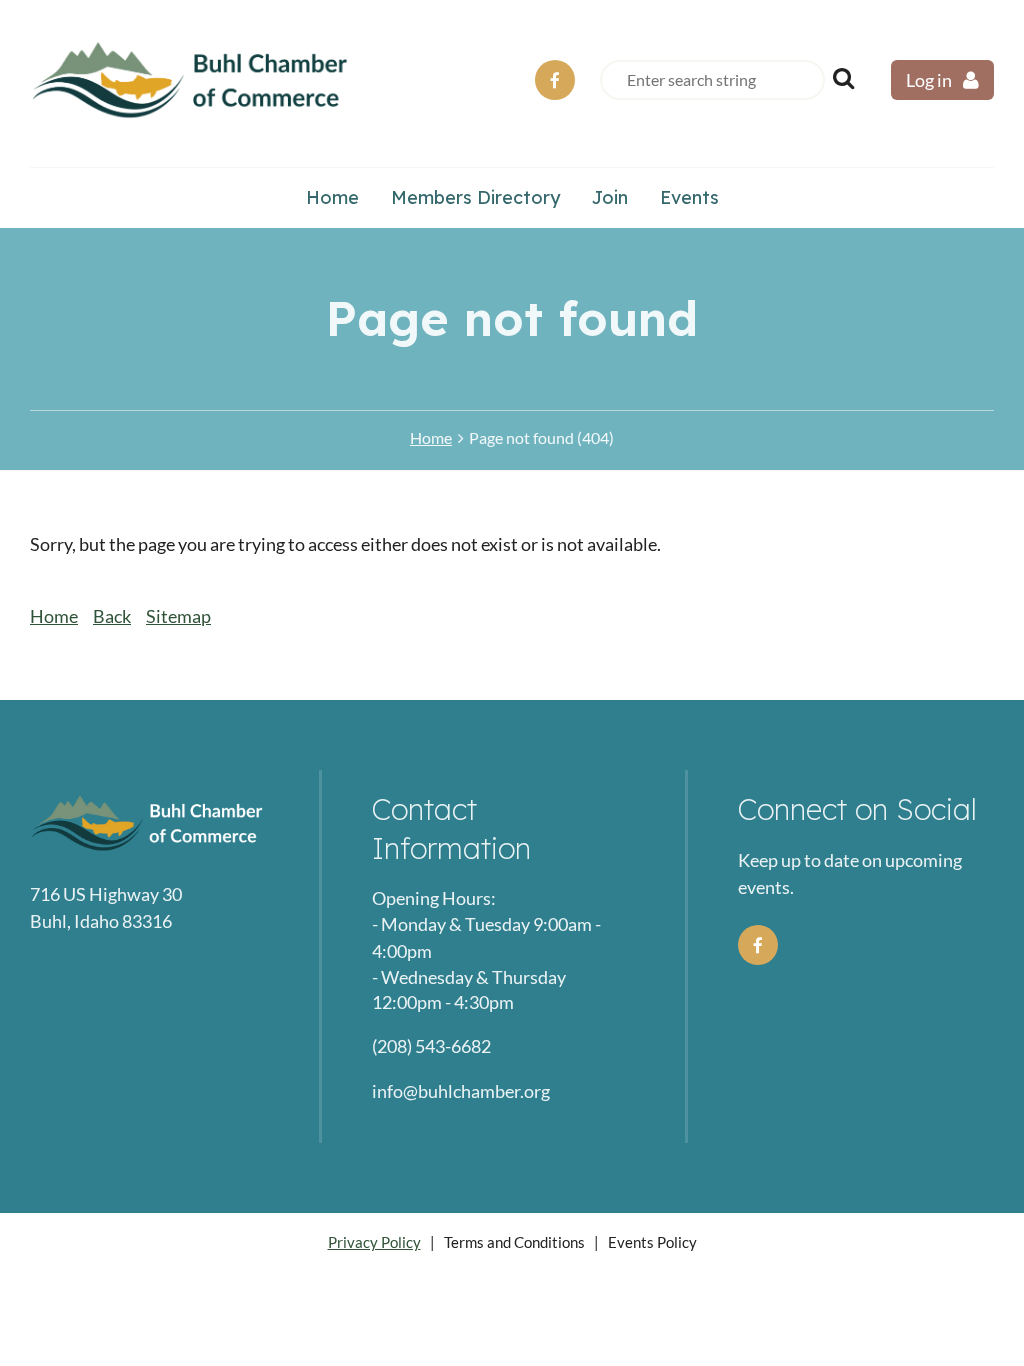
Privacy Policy (374, 1242)
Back (112, 616)
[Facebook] (555, 80)
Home (431, 437)
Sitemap (178, 616)
